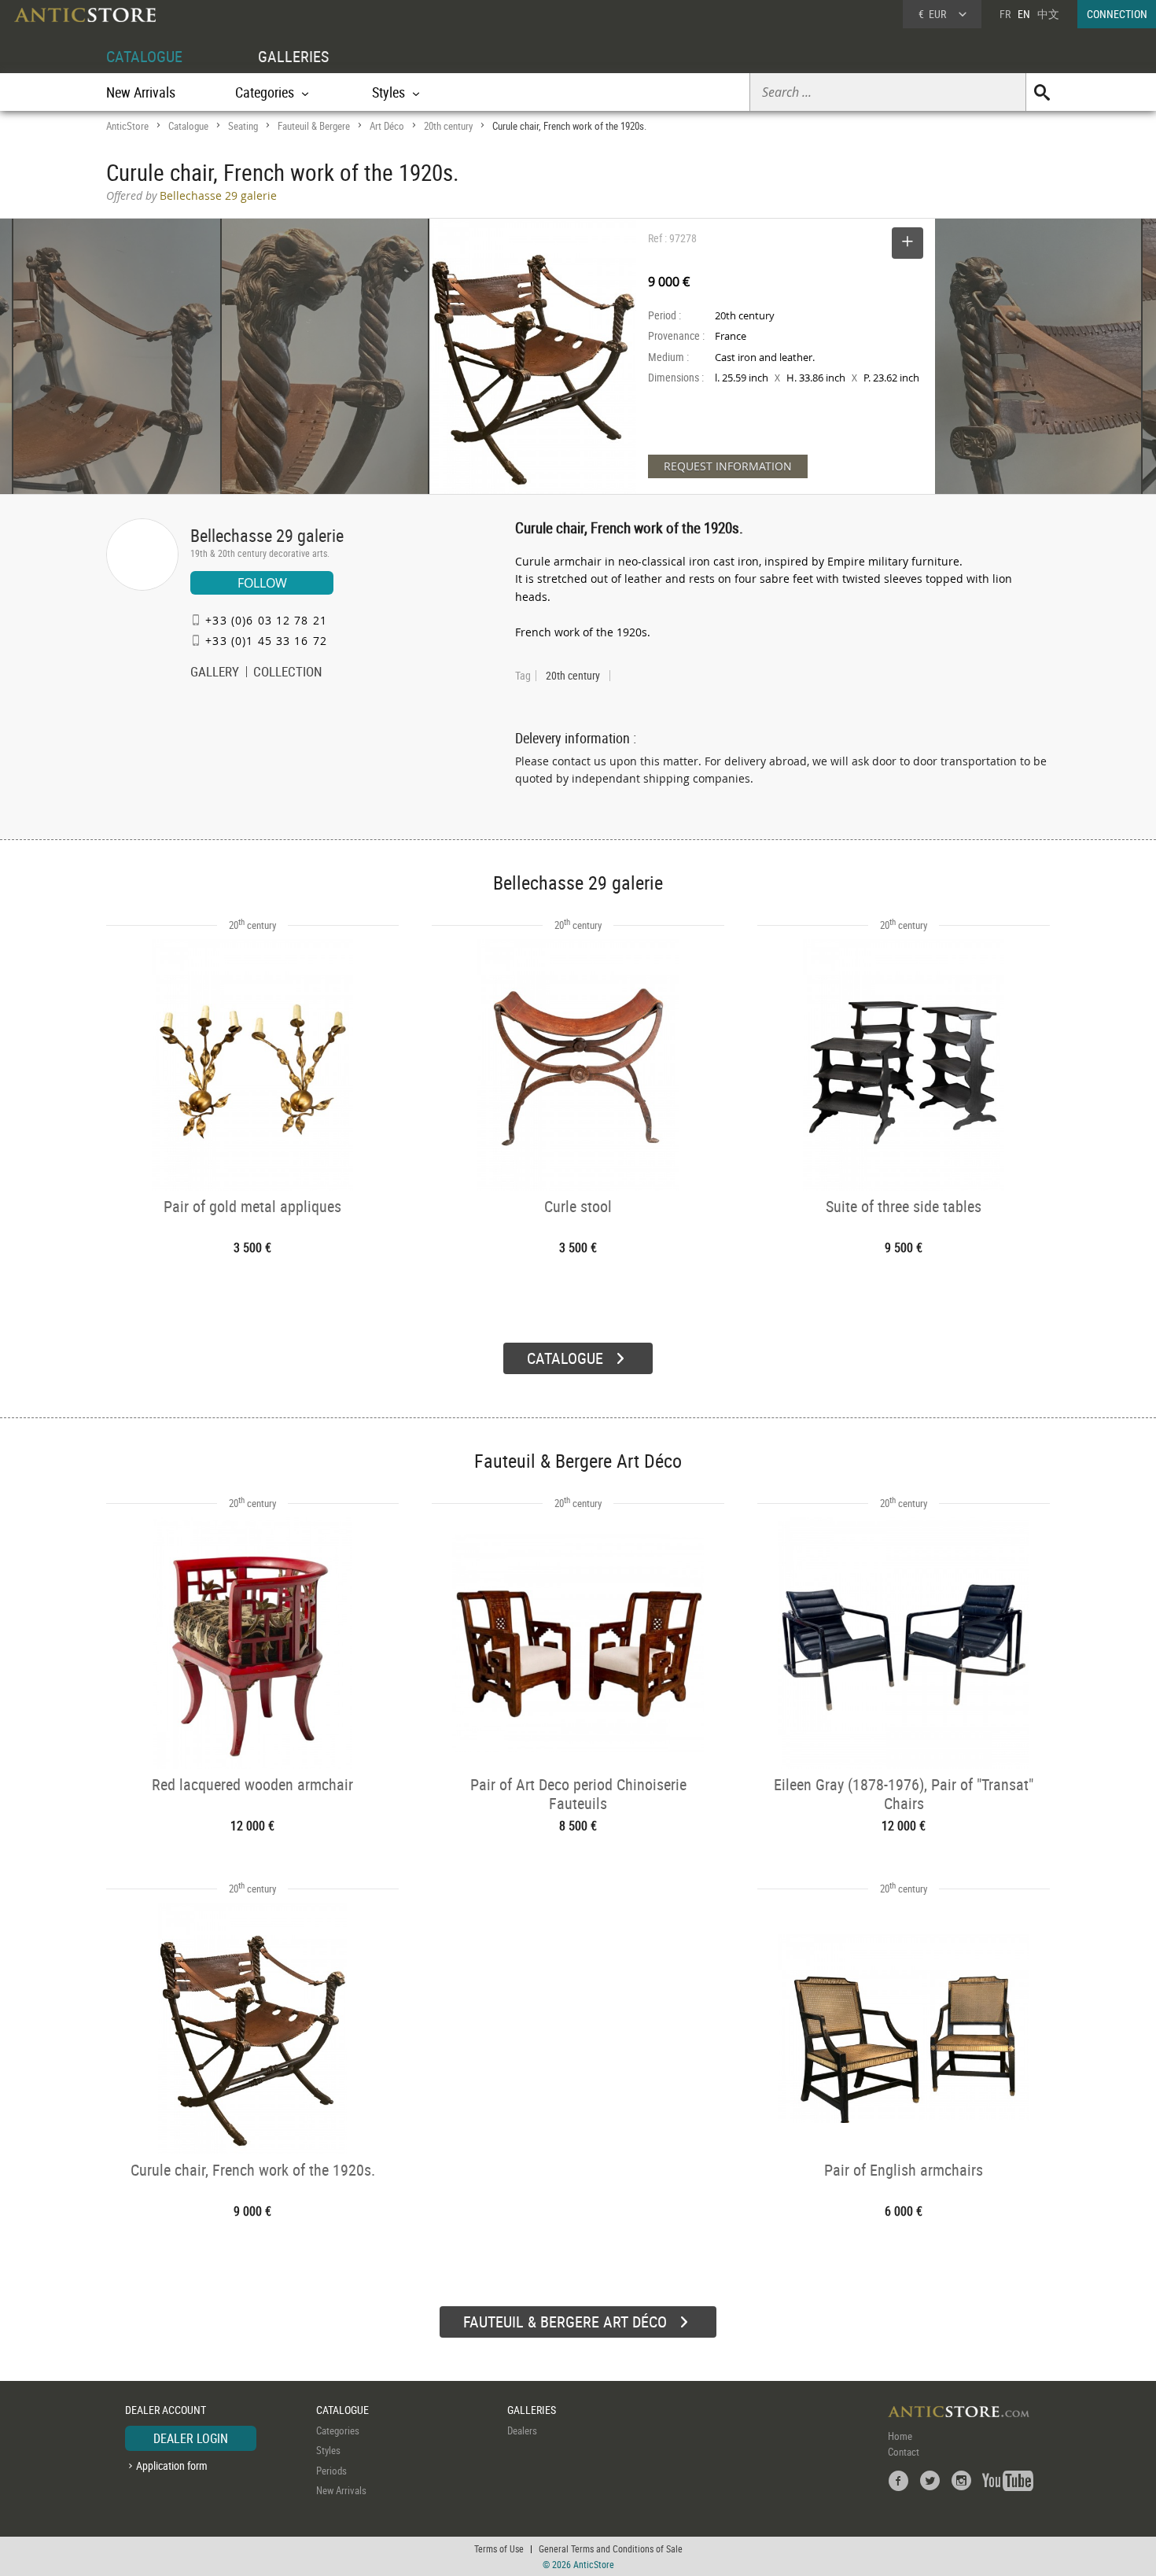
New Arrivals (141, 92)
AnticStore (127, 126)
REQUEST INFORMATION (728, 466)
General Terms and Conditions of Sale (611, 2548)
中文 (1048, 14)
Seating (243, 126)
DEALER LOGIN (191, 2438)
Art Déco (387, 126)
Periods (331, 2471)
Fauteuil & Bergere (314, 126)
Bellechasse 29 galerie (267, 535)
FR (1005, 14)
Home (900, 2436)
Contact (904, 2452)
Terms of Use (499, 2548)
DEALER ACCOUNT (166, 2410)
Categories (338, 2430)
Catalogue (188, 126)
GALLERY (215, 673)
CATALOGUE (144, 56)
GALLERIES (293, 56)
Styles (328, 2450)
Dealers (522, 2430)
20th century (448, 126)
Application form (172, 2465)
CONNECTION (1117, 14)
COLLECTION (288, 673)
